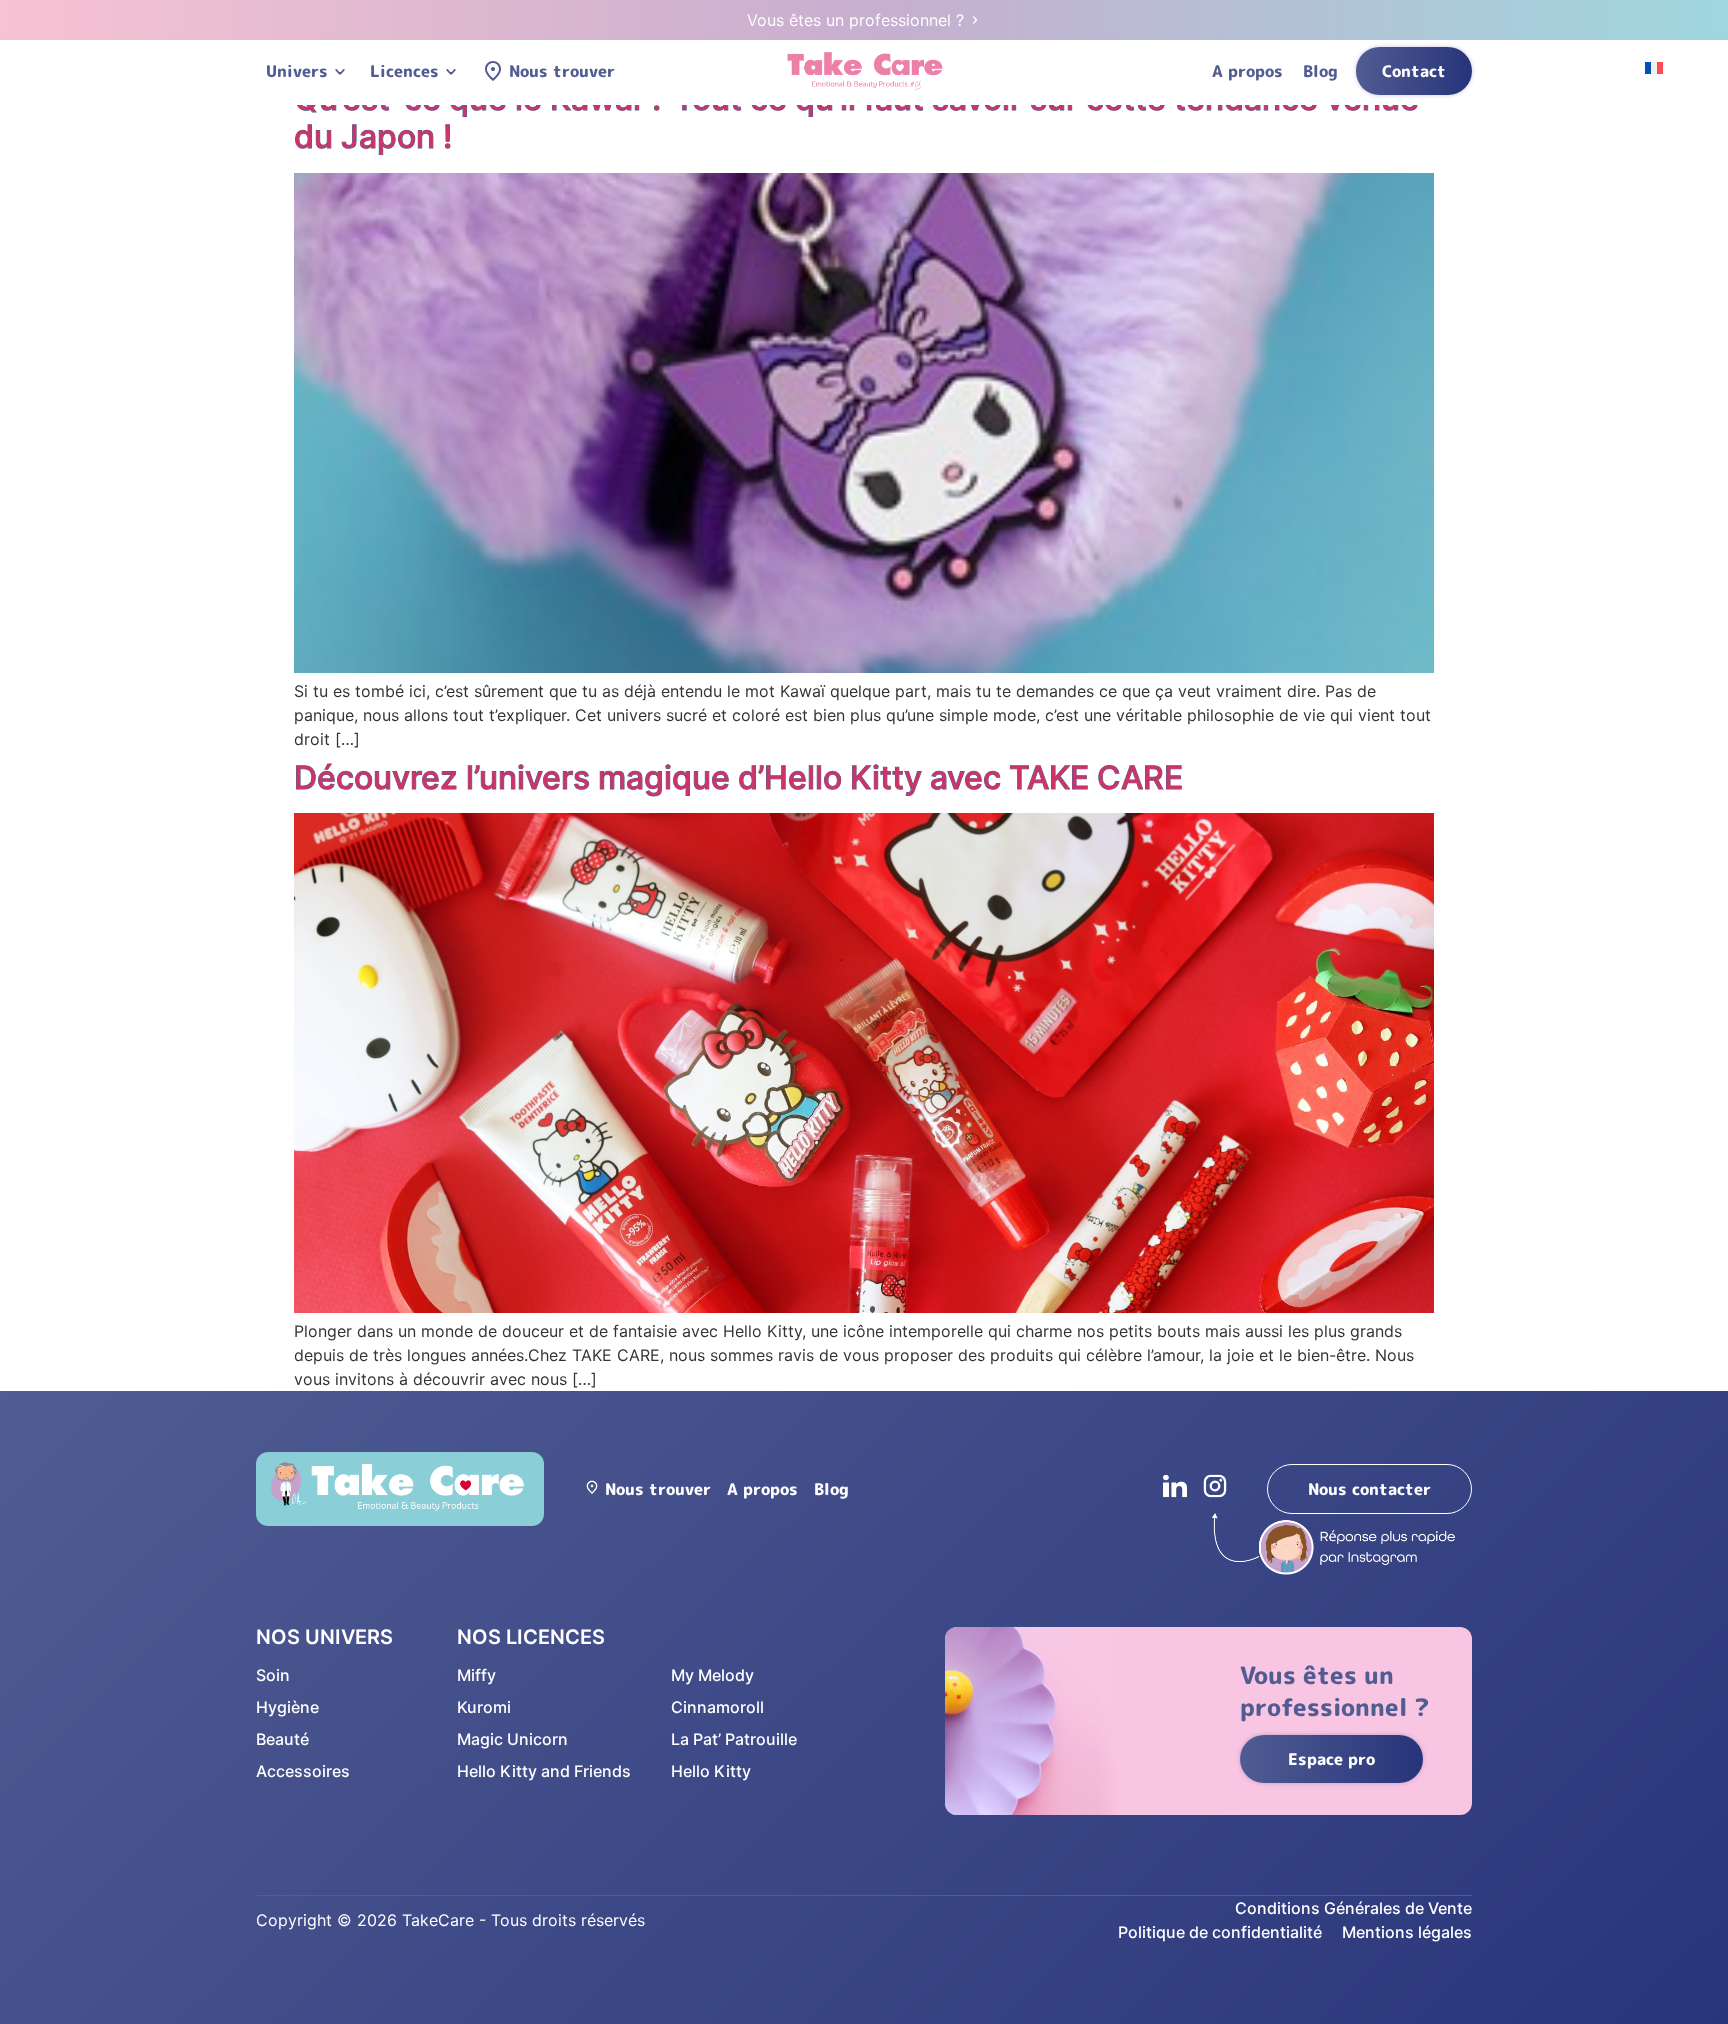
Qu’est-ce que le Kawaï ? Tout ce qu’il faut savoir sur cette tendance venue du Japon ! (856, 117)
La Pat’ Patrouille (734, 1739)
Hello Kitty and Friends (544, 1771)
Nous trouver (562, 71)
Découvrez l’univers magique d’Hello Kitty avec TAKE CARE (738, 777)
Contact (1414, 71)
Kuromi (484, 1707)
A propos (1247, 71)
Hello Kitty (711, 1771)
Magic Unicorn (512, 1739)
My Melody (712, 1675)
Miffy (476, 1675)
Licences (404, 71)
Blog (1320, 71)
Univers (297, 71)
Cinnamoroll (717, 1707)
